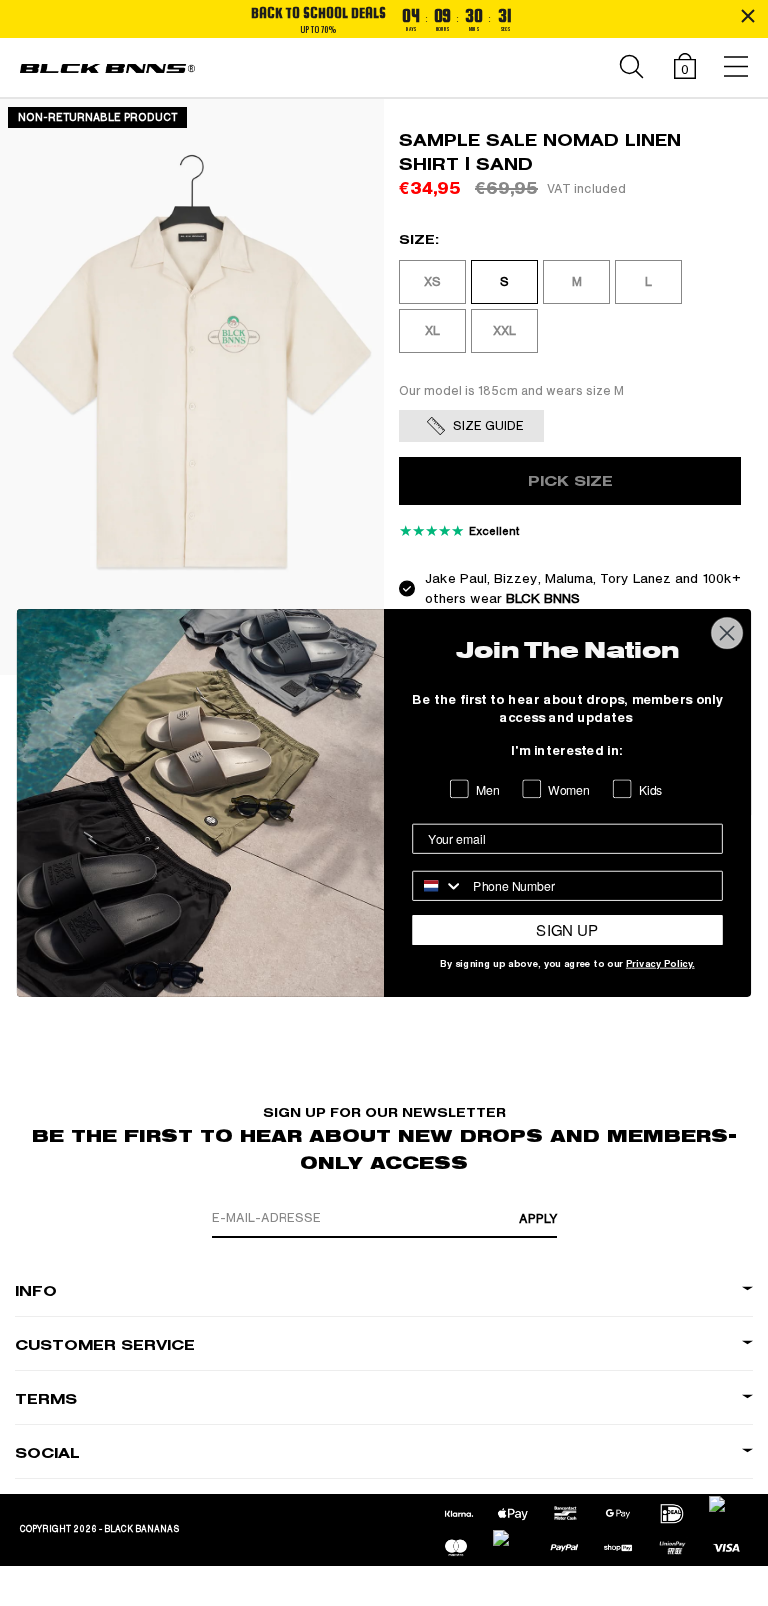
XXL (504, 331)
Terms (46, 1399)
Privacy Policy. (660, 964)
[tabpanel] (192, 387)
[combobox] (438, 886)
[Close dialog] (727, 633)
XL (432, 331)
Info (36, 1291)
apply (538, 1219)
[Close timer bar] (748, 16)
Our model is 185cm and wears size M (511, 391)
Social (47, 1453)
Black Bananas (141, 1529)
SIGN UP (567, 930)
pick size (570, 481)
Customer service (105, 1345)
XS (432, 282)
